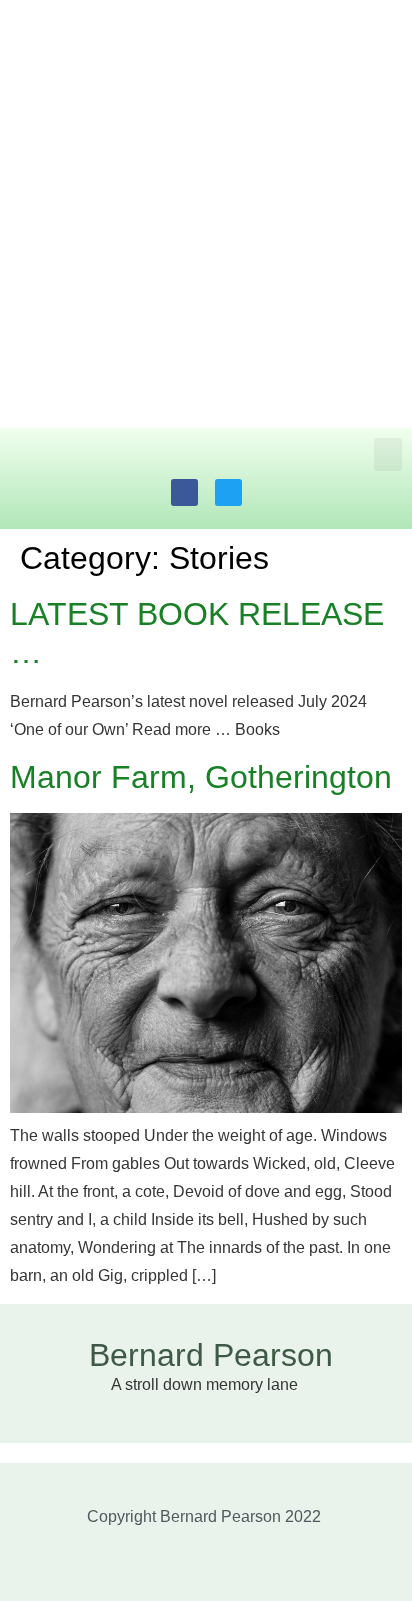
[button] (388, 454)
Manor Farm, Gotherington (201, 777)
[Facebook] (184, 492)
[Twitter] (228, 492)
